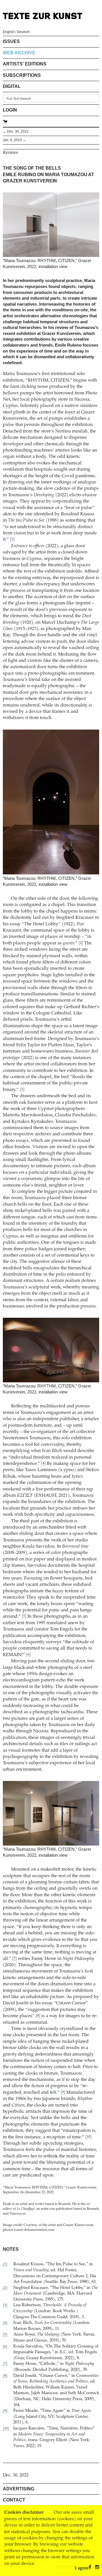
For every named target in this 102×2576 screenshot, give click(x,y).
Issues (11, 41)
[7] (14, 1959)
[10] (88, 2137)
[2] (81, 943)
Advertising (19, 2489)
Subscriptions (22, 75)
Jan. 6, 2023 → (14, 140)
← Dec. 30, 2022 (16, 131)
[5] (24, 1616)
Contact (14, 2500)
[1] (12, 539)
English (9, 32)
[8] (38, 2016)
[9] (63, 2092)
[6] (28, 1655)
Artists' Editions (25, 64)
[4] (43, 1464)
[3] (22, 1090)
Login (10, 110)
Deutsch (23, 32)
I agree (82, 2568)
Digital (12, 86)
